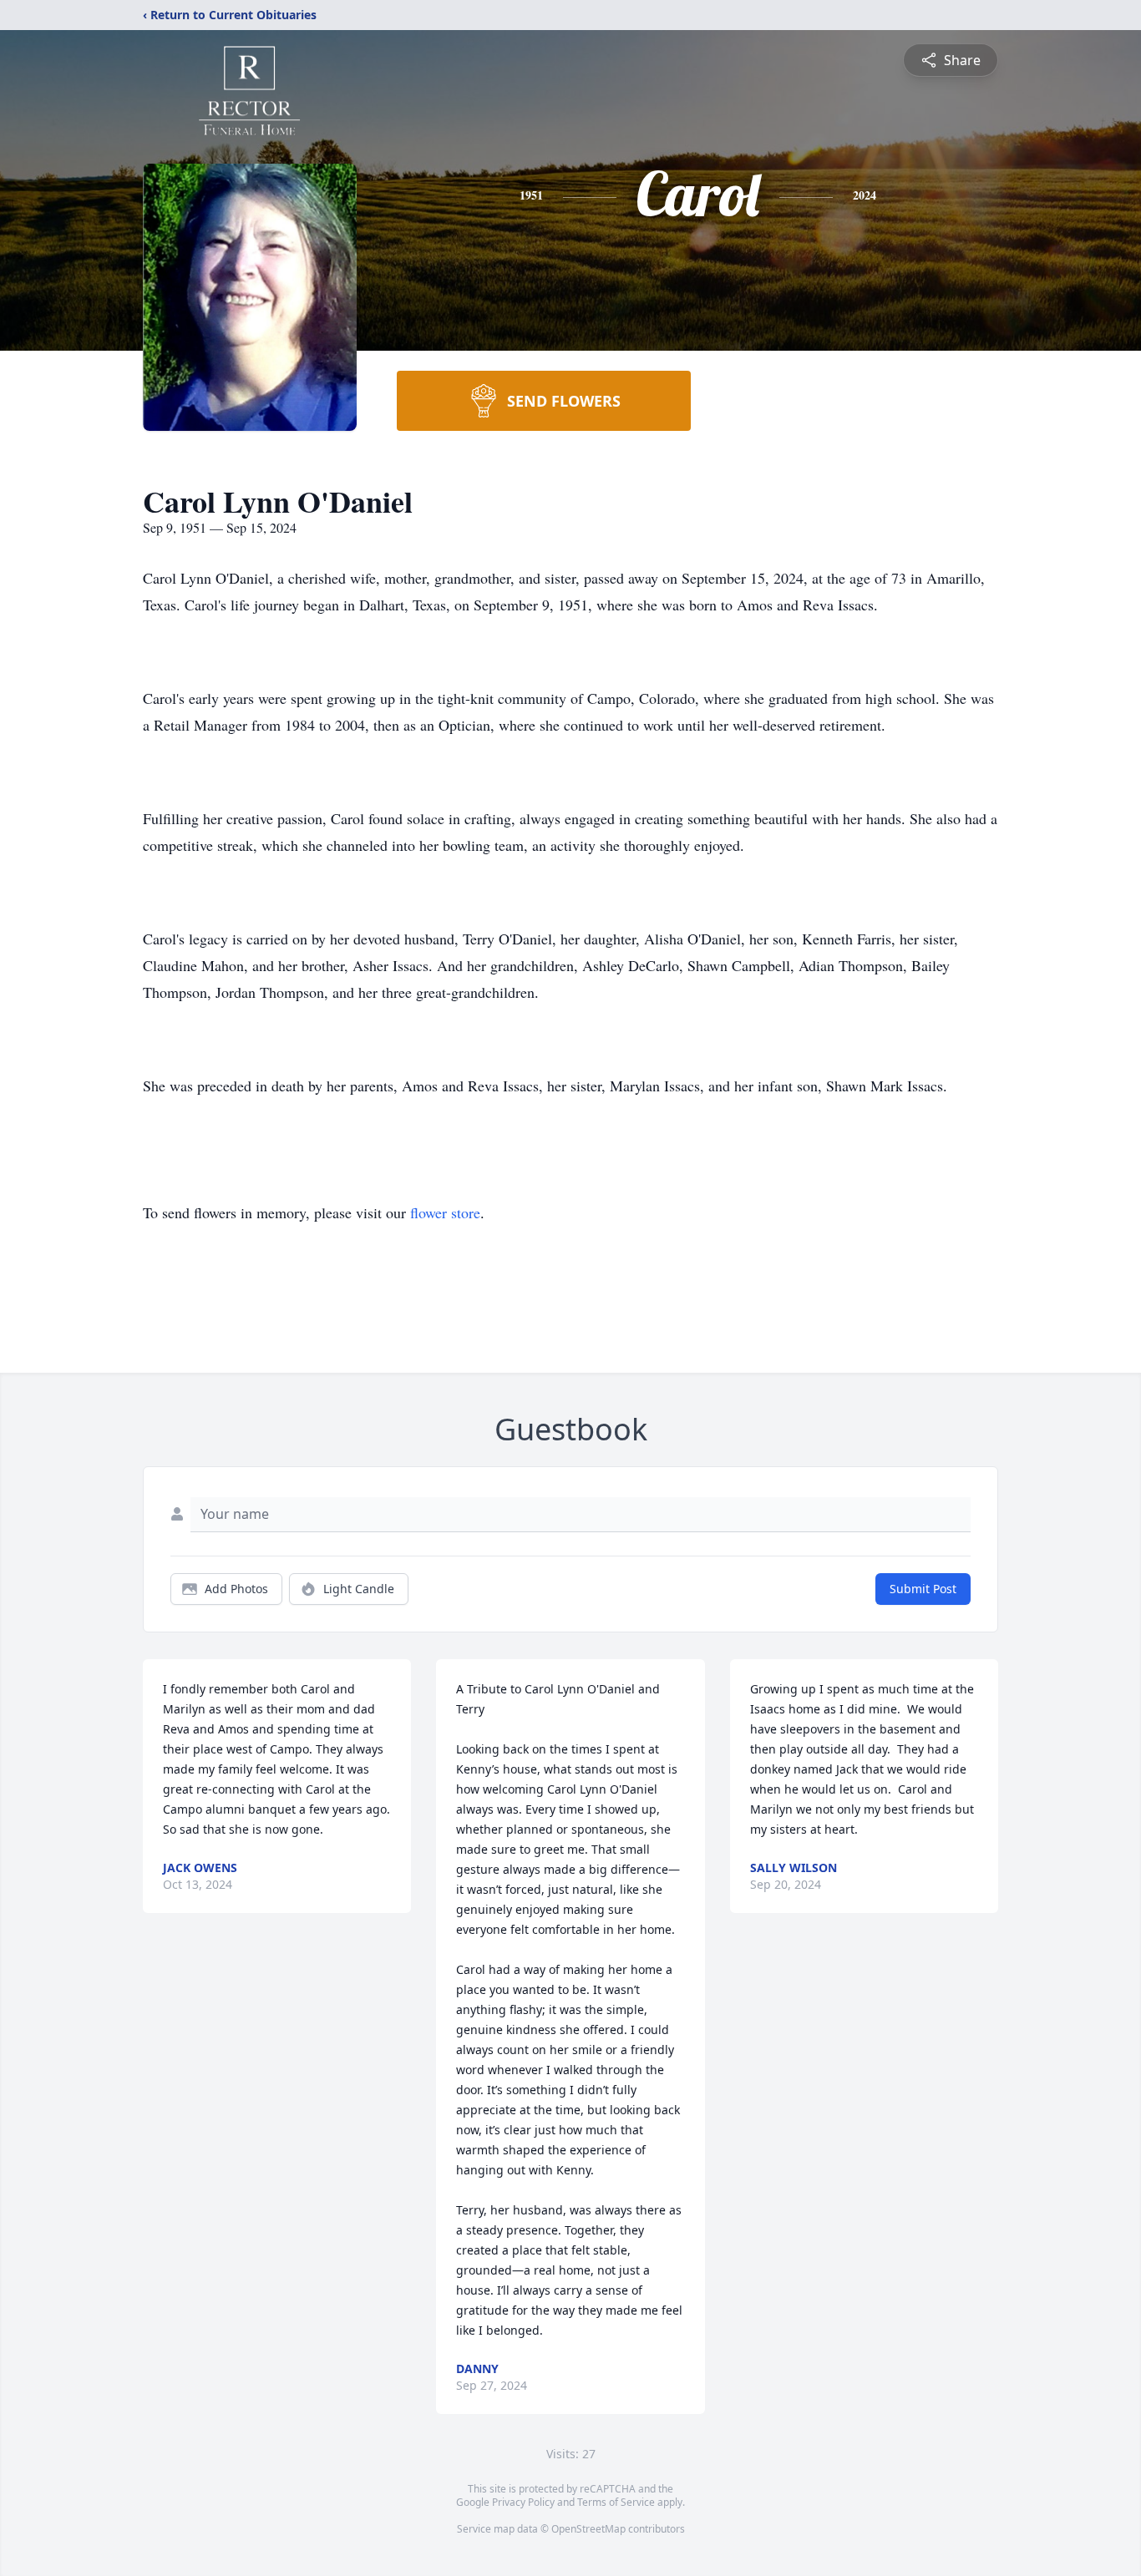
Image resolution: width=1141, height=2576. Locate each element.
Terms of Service (616, 2502)
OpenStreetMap (588, 2529)
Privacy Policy (523, 2502)
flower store (445, 1212)
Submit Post (923, 1589)
